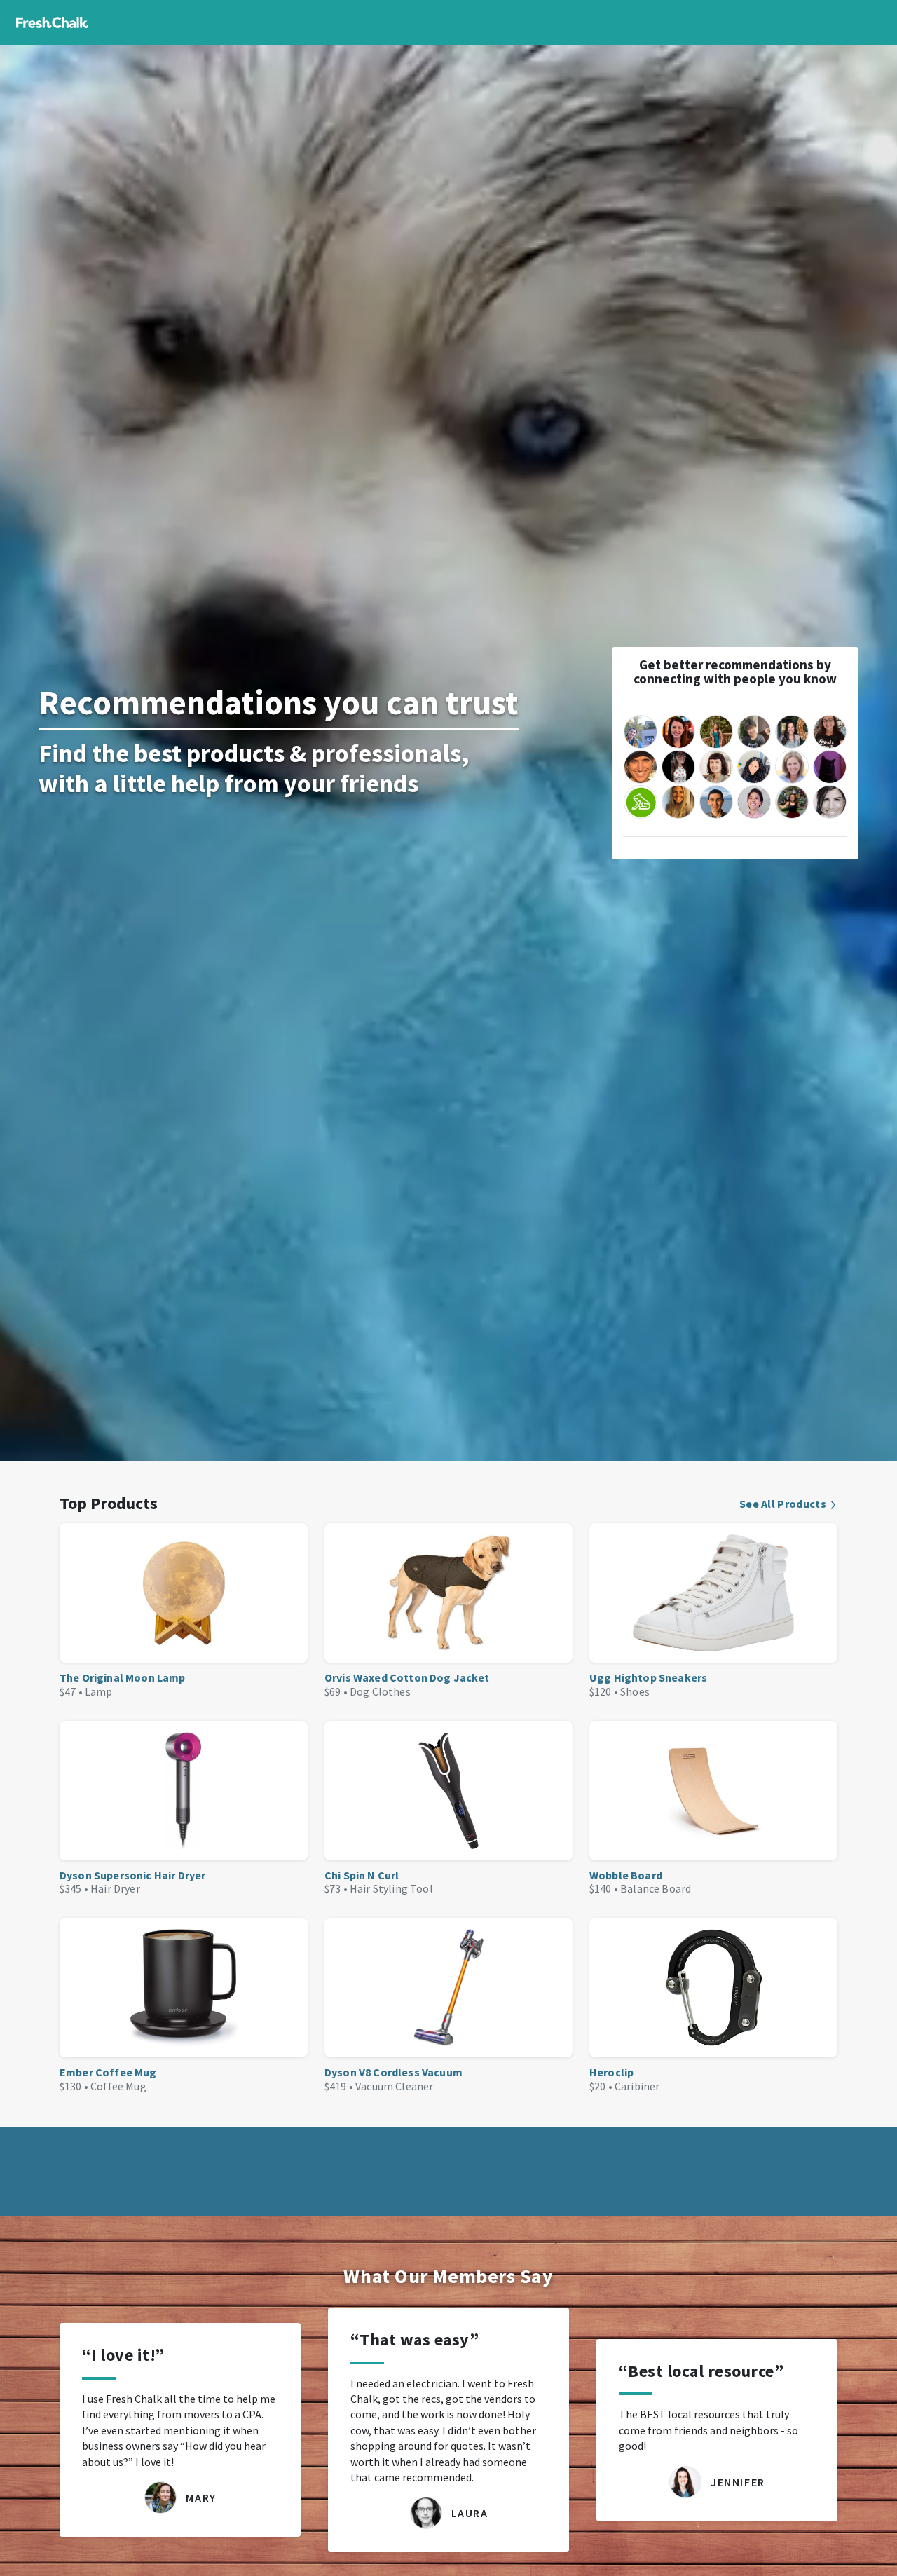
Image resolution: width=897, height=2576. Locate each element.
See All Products (783, 1504)
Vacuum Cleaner (394, 2086)
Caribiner (637, 2086)
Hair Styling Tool (391, 1888)
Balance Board (656, 1888)
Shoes (635, 1691)
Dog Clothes (380, 1691)
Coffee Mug (118, 2086)
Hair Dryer (115, 1888)
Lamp (99, 1691)
